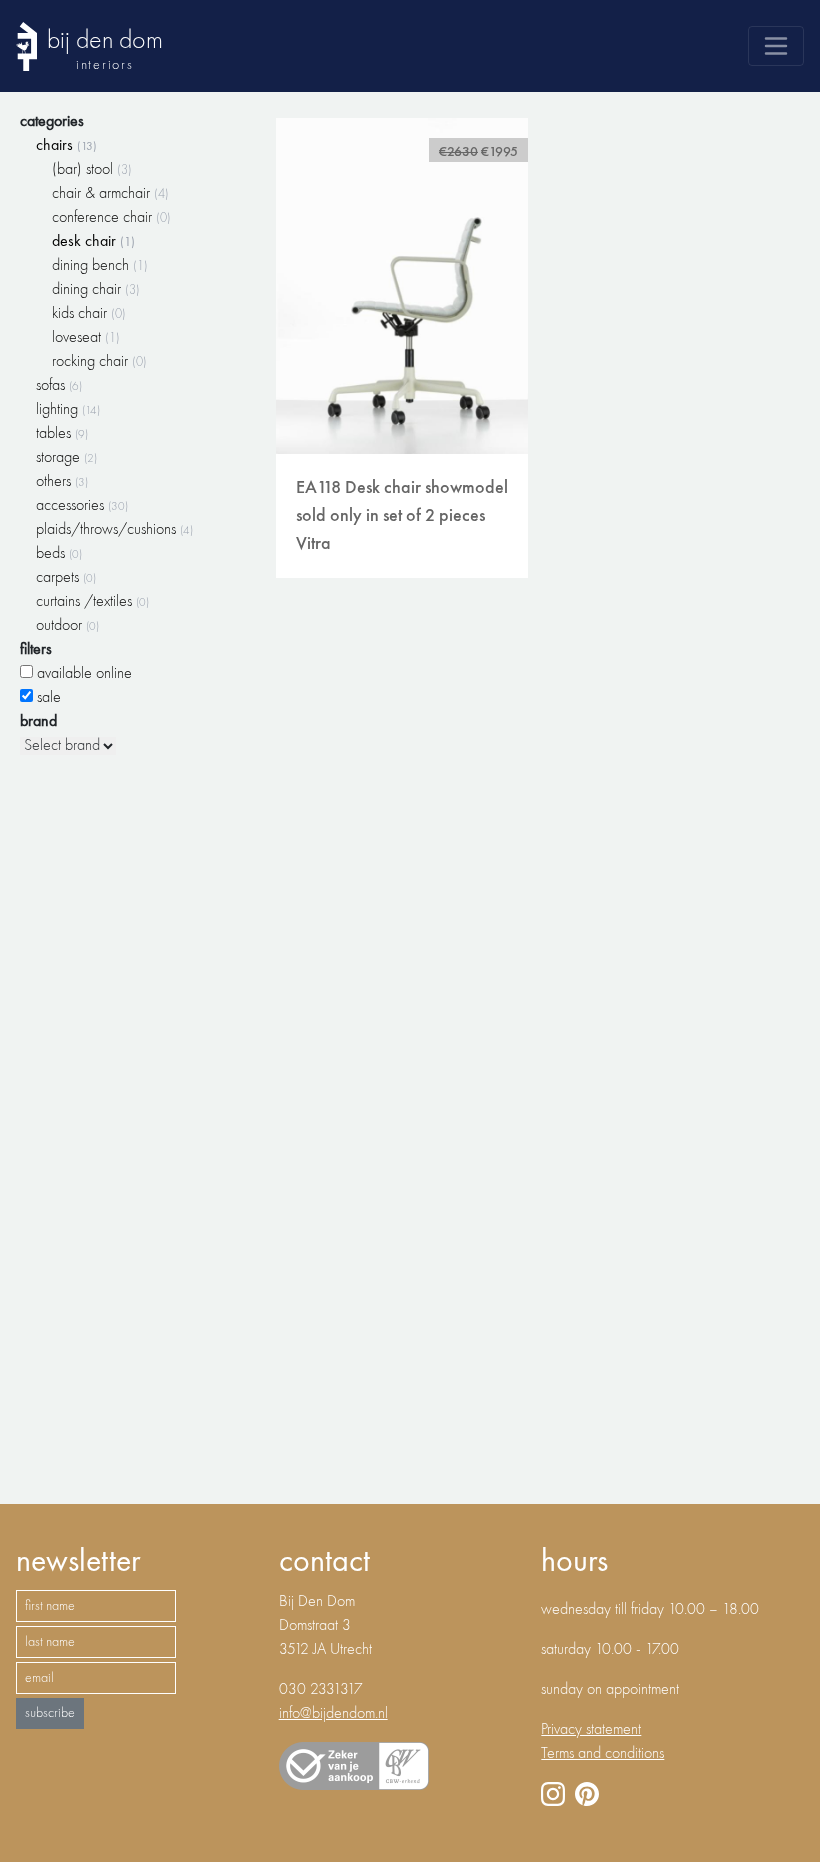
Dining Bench (100, 266)
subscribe (50, 1713)
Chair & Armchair (110, 194)
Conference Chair (111, 218)
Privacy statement (591, 1730)
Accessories (82, 506)
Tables (62, 434)
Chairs (66, 146)
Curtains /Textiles (92, 602)
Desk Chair (93, 242)
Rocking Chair (99, 362)
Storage (66, 458)
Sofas (59, 386)
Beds (59, 554)
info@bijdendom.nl (333, 1714)
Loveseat (86, 338)
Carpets (66, 578)
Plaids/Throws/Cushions (114, 530)
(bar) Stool (92, 170)
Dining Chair (96, 290)
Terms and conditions (602, 1754)
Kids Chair (89, 314)
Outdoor (67, 626)
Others (62, 482)
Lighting (68, 410)
